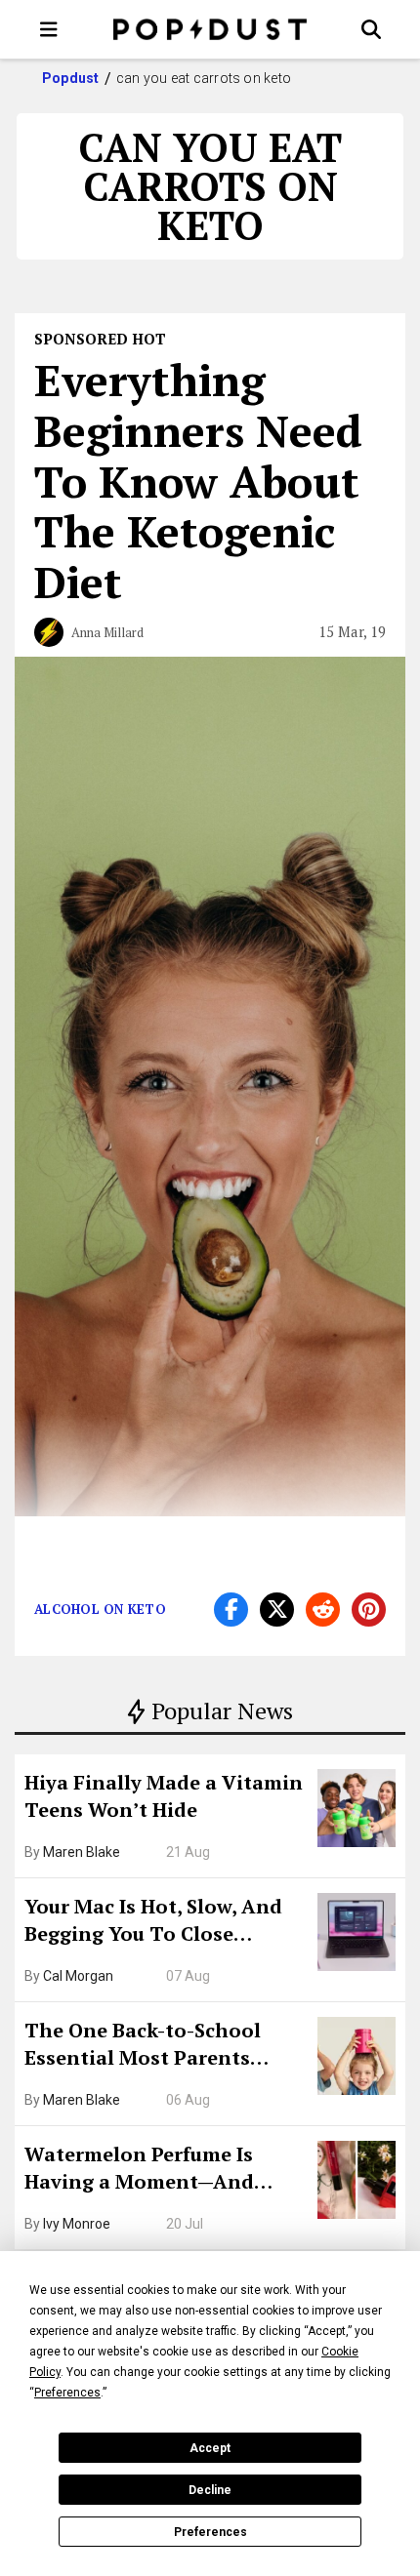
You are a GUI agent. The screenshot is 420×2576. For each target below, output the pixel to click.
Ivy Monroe (77, 2224)
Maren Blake (82, 1852)
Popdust (71, 78)
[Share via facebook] (231, 1610)
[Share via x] (277, 1610)
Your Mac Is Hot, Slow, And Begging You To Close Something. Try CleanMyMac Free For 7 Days (164, 1922)
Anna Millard (107, 632)
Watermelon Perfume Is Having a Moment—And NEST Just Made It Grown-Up (163, 2170)
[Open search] (371, 29)
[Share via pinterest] (369, 1610)
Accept (210, 2448)
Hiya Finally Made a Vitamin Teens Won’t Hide (164, 1796)
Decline (210, 2490)
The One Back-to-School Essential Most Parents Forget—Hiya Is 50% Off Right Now (166, 2046)
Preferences (210, 2532)
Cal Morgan (78, 1976)
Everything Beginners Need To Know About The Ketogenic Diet (198, 481)
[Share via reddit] (323, 1610)
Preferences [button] (67, 2393)
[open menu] (49, 29)
